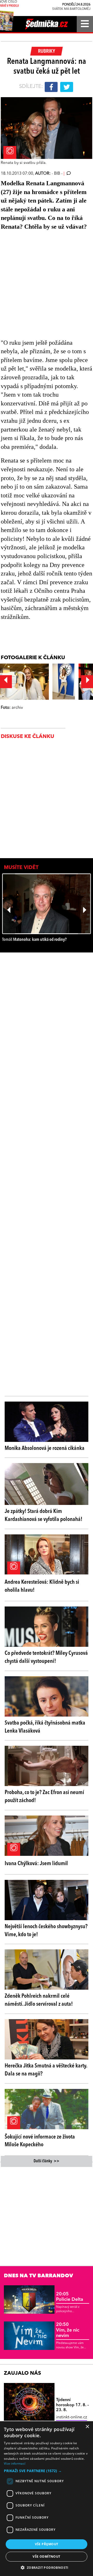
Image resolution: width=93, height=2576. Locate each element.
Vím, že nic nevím (68, 2330)
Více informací (15, 2463)
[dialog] (47, 2499)
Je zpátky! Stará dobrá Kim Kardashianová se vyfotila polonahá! (44, 1515)
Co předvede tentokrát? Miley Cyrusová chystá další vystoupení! (46, 1657)
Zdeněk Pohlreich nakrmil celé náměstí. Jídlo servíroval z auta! (39, 2000)
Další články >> (47, 2161)
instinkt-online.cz (72, 2417)
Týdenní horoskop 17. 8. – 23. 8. (72, 2405)
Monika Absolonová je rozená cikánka (45, 1448)
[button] (47, 2471)
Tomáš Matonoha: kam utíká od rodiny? (34, 940)
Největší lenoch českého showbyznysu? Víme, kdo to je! (46, 1931)
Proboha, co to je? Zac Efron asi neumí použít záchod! (44, 1797)
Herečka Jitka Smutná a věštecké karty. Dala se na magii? (46, 2070)
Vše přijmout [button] (47, 2544)
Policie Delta (70, 2297)
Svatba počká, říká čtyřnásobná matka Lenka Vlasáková (45, 1727)
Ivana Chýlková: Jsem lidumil (36, 1864)
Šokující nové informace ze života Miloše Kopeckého (40, 2141)
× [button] (87, 2427)
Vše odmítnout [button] (46, 2556)
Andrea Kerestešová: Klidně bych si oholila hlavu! (42, 1586)
